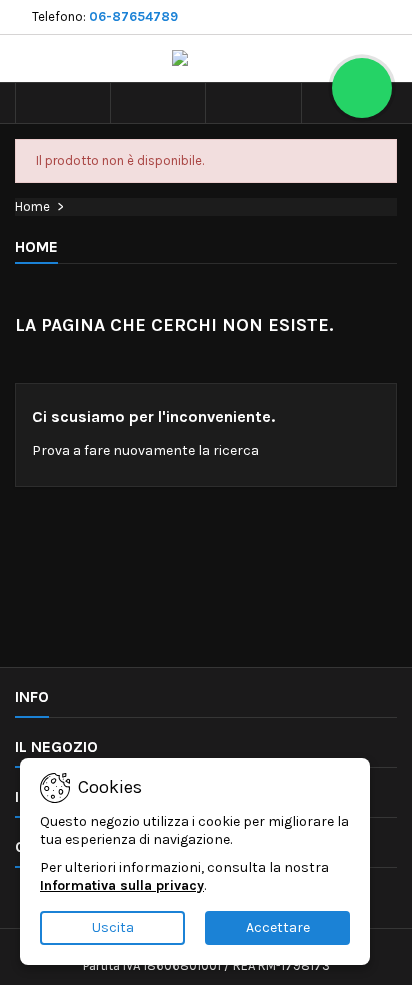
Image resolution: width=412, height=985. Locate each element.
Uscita (113, 927)
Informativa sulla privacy (122, 885)
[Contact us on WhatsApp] (362, 88)
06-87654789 (133, 16)
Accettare (278, 927)
